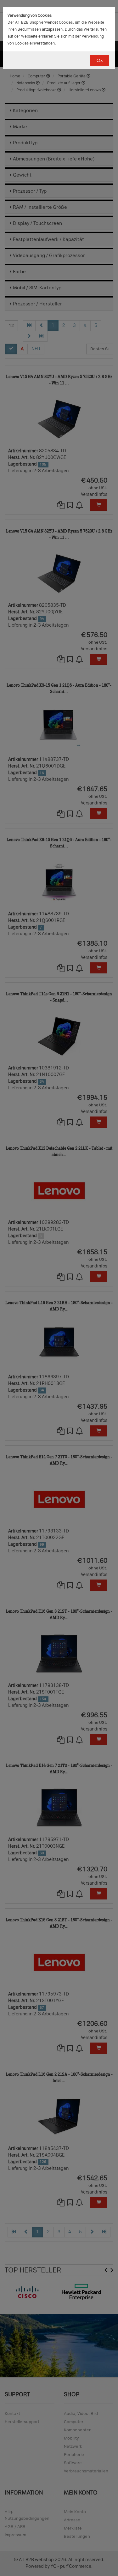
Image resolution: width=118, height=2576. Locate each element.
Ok (100, 60)
